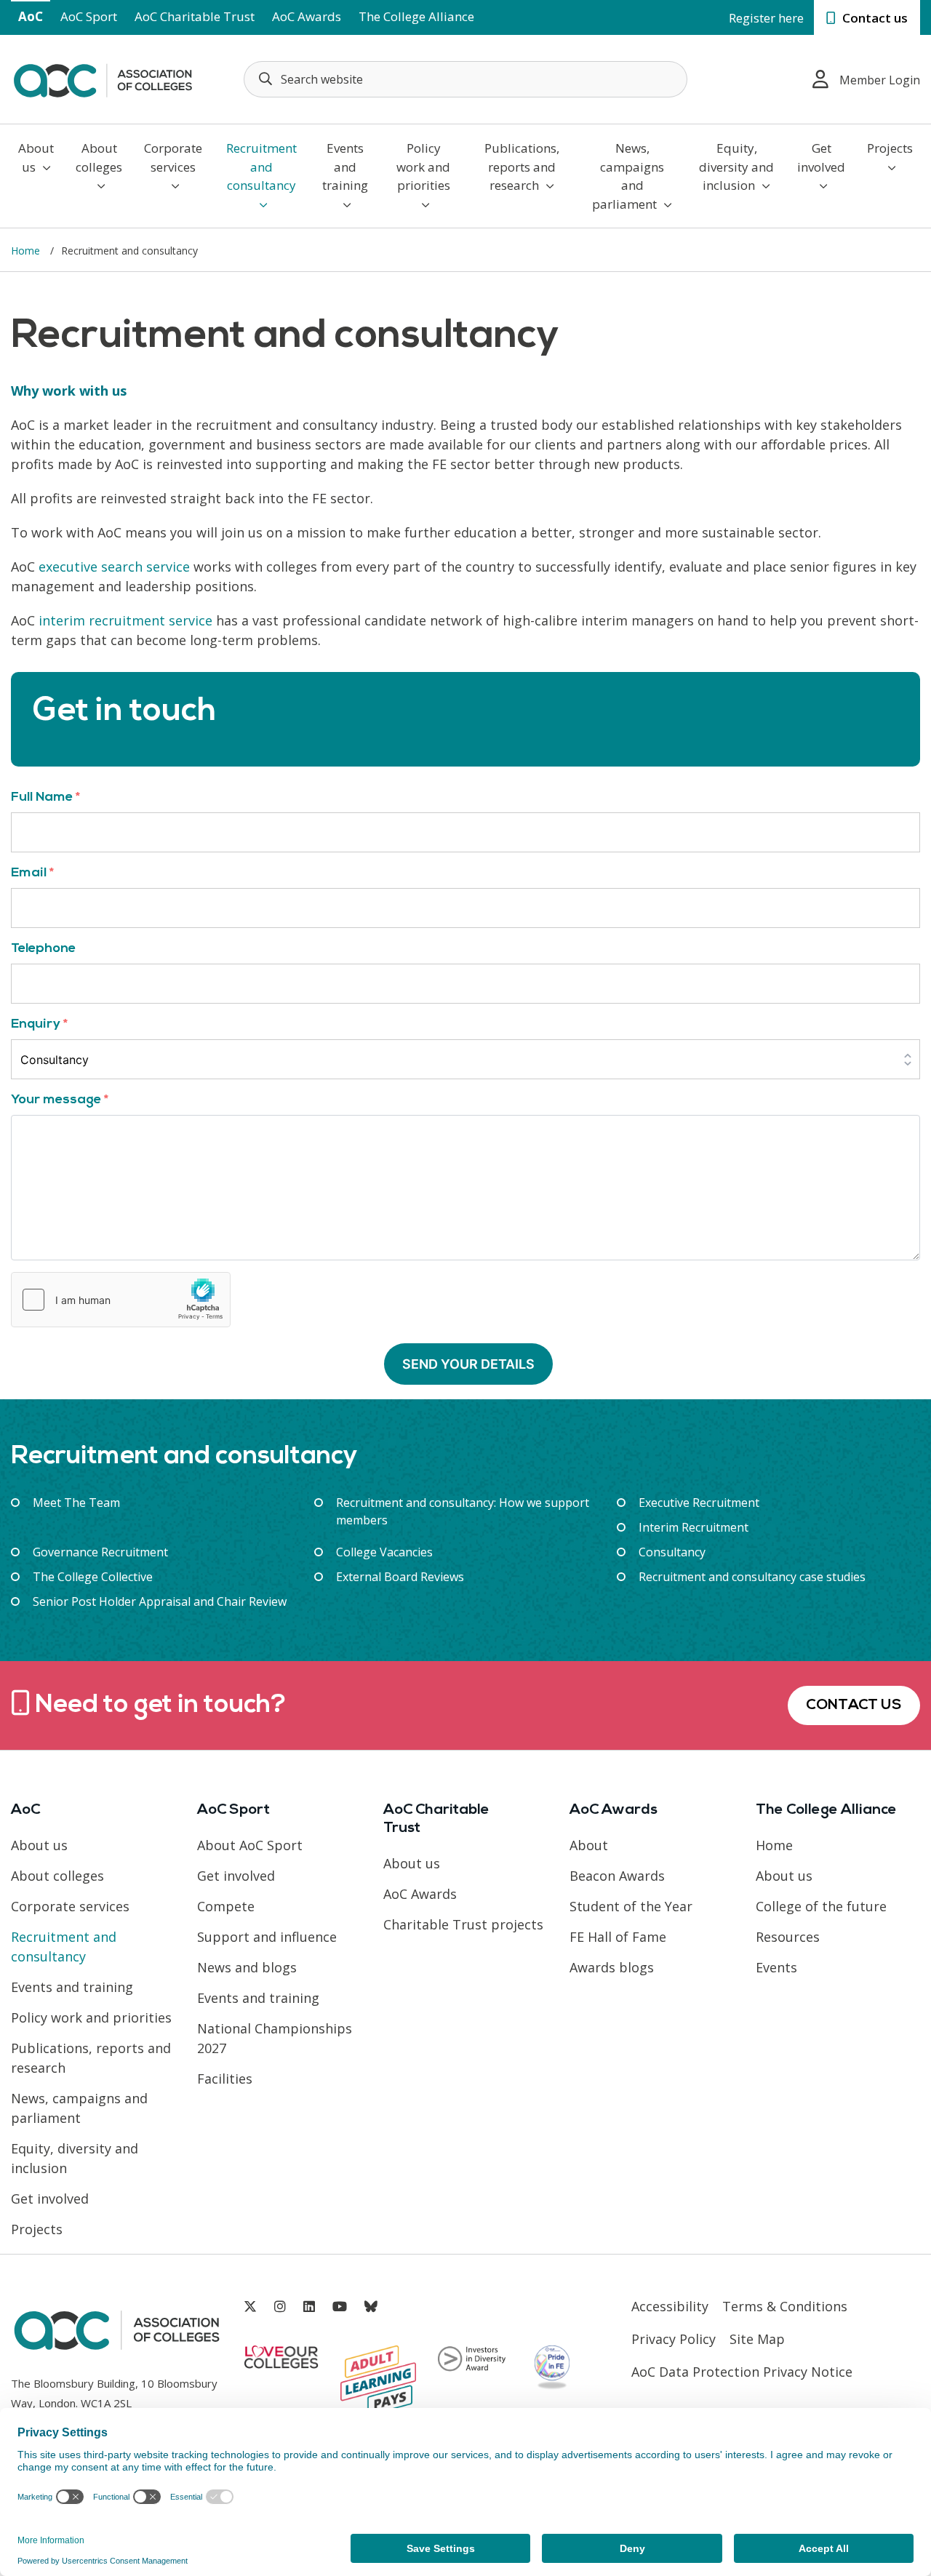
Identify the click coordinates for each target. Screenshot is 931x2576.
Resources (788, 1937)
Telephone (43, 949)
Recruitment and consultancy (261, 167)
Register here (766, 18)
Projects (890, 148)
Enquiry (39, 1024)
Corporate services (173, 157)
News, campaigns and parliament (628, 176)
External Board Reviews (400, 1577)
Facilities (225, 2079)
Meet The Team (76, 1503)
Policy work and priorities (423, 167)
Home (27, 251)
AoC (31, 16)
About (589, 1845)
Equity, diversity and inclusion (736, 167)
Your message (60, 1100)
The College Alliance (416, 16)
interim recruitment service (125, 620)
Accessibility (670, 2306)
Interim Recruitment (694, 1527)
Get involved (821, 157)
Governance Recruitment (100, 1552)
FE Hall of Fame (618, 1937)
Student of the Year (631, 1906)
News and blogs (247, 1967)
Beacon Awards (617, 1876)
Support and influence (267, 1937)
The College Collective (93, 1577)
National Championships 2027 (275, 2038)
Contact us (874, 18)
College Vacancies (384, 1552)
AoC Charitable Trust (195, 16)
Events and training (345, 167)
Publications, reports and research (522, 167)
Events (776, 1967)
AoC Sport (89, 16)
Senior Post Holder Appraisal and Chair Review (160, 1601)
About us (36, 157)
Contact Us (854, 1705)
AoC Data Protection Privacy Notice (742, 2372)
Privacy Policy (674, 2339)
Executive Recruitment (699, 1503)
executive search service (114, 567)
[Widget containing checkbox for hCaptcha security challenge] (121, 1300)
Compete (226, 1906)
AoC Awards (307, 16)
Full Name (45, 797)
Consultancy (672, 1552)
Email (32, 873)
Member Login (880, 80)
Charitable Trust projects (463, 1924)
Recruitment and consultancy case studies (752, 1577)
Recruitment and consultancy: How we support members (463, 1511)
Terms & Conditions (785, 2306)
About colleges (99, 157)
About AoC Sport (250, 1845)
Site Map (757, 2339)
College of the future (821, 1906)
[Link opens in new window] (250, 2307)
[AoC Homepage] (103, 78)
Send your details (468, 1364)
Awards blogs (612, 1967)
